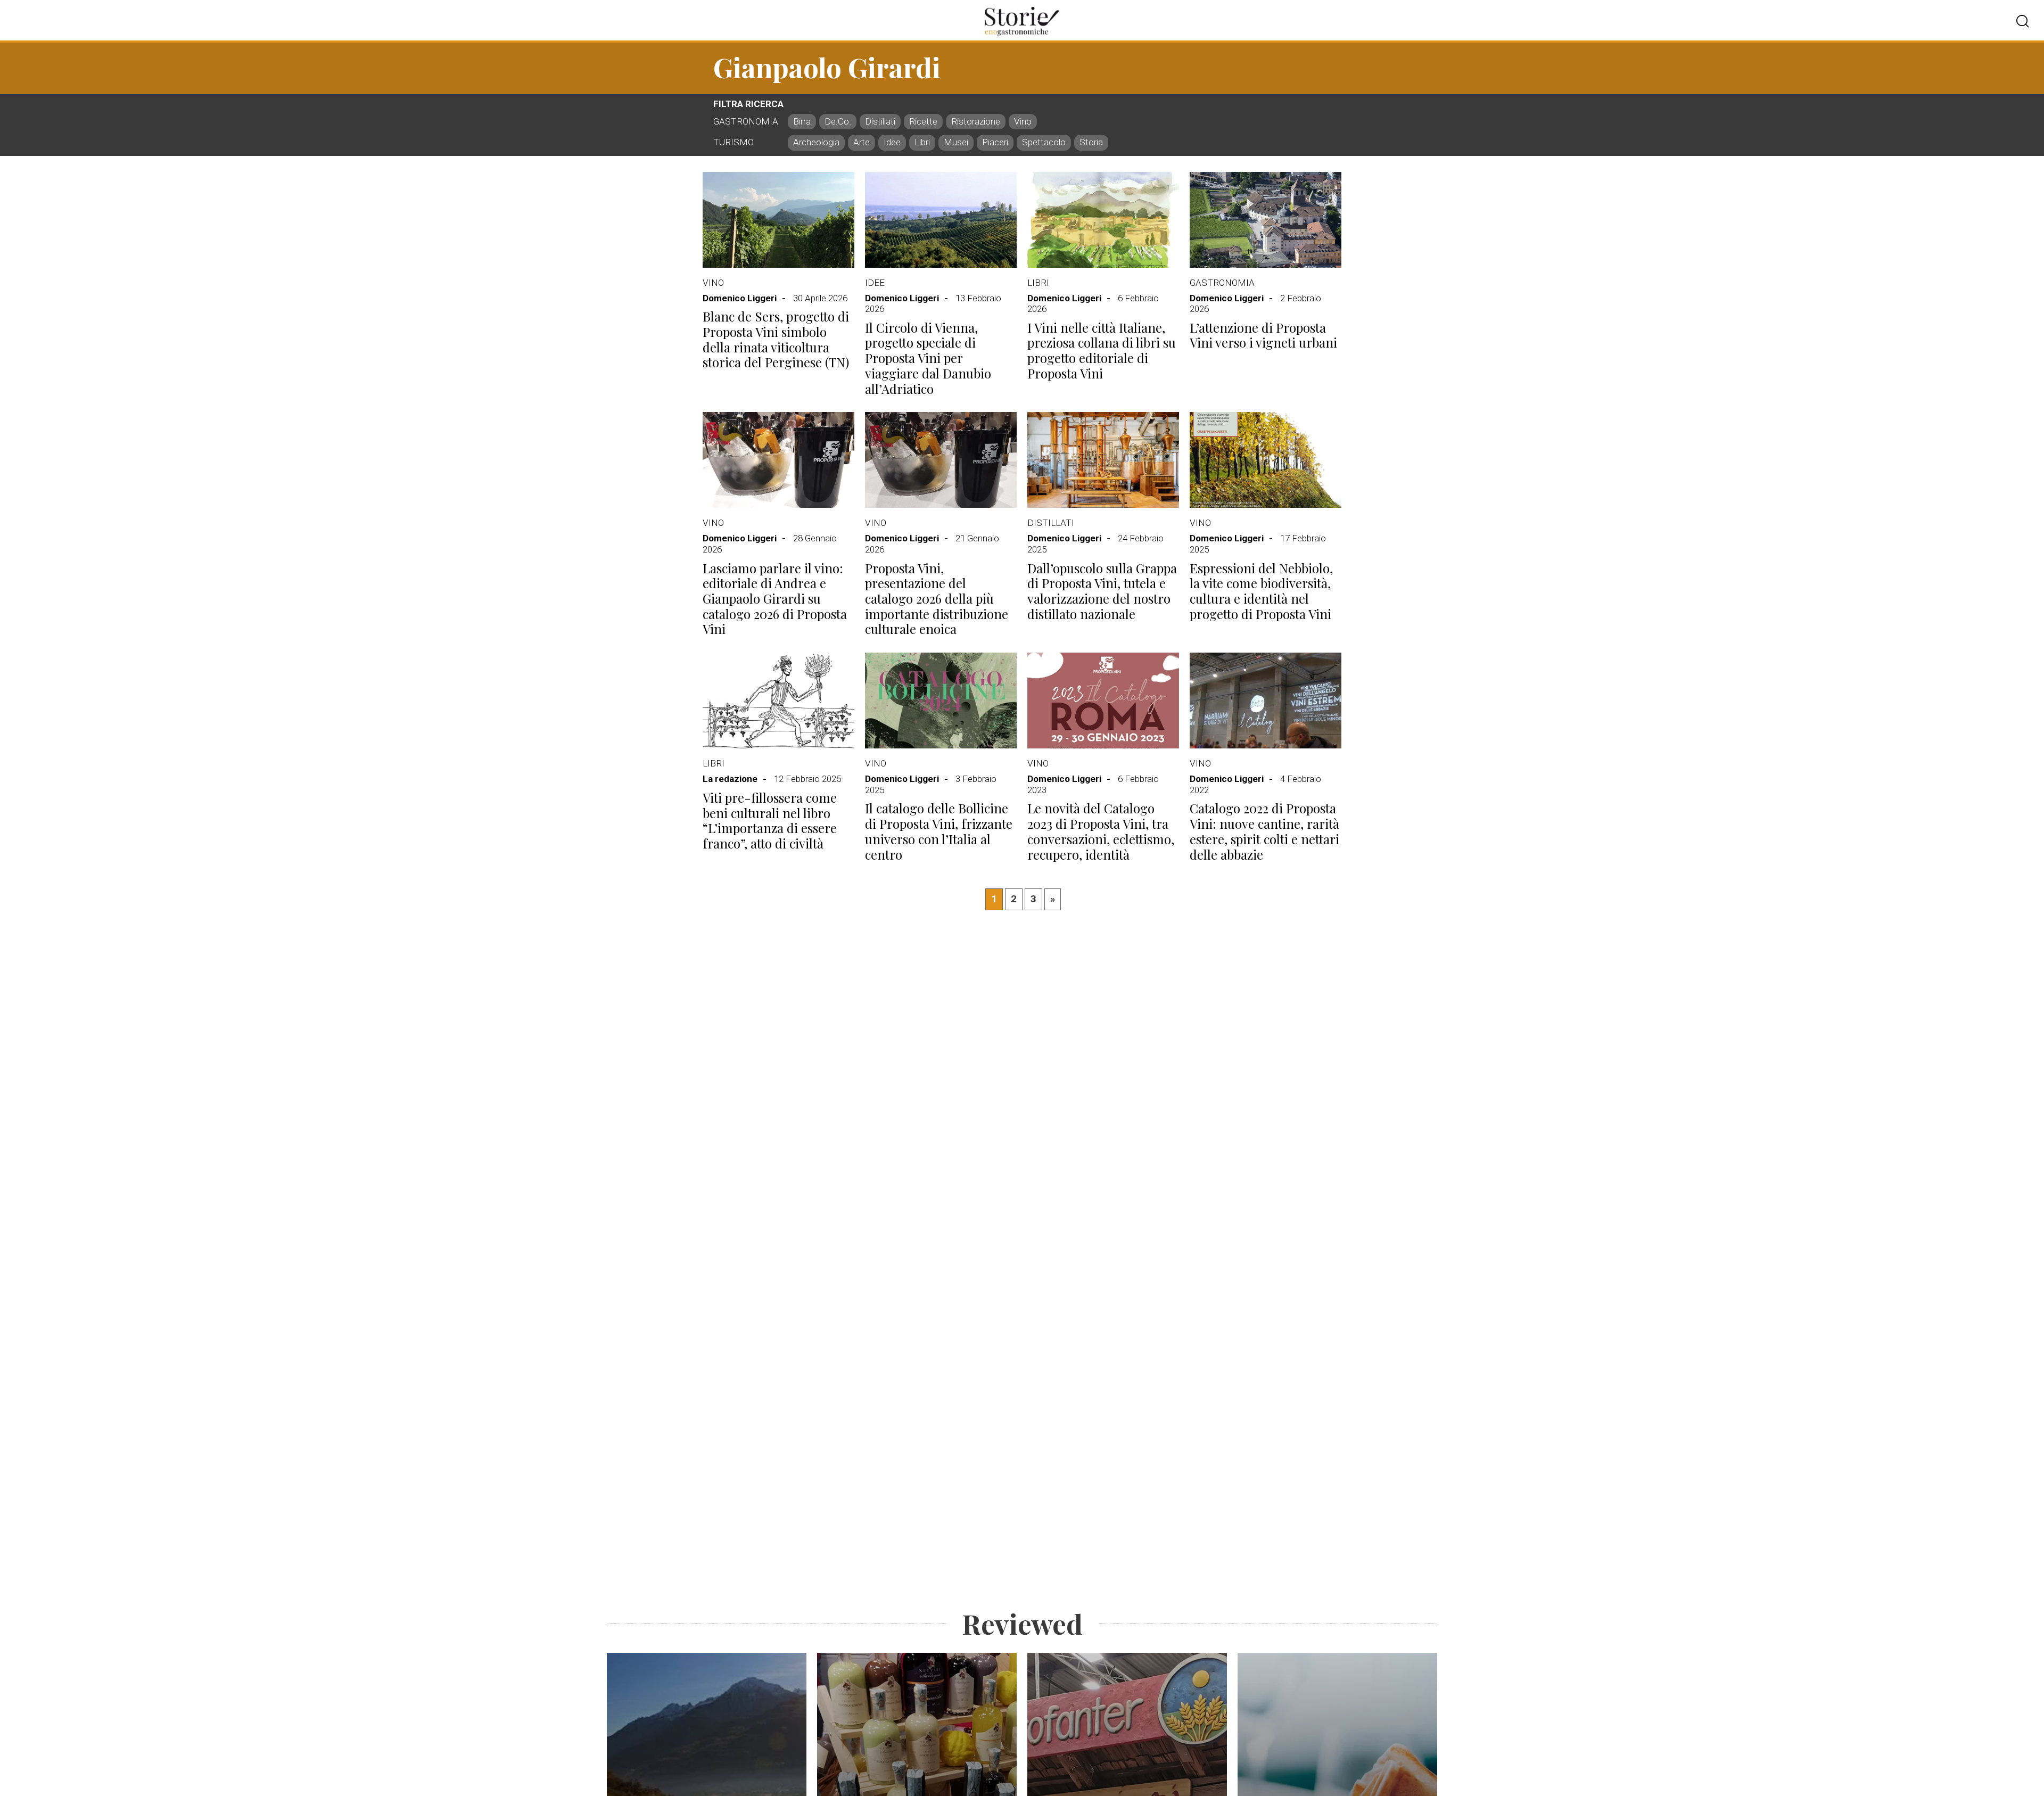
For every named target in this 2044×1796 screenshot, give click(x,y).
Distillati (1051, 523)
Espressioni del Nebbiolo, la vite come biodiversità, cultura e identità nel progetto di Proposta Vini (1261, 591)
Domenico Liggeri (740, 298)
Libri (1038, 283)
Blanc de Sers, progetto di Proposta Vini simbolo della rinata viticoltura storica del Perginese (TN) (776, 339)
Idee (875, 283)
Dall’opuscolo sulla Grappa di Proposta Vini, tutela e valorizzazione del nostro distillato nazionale (1102, 591)
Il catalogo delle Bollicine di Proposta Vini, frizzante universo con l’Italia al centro (939, 831)
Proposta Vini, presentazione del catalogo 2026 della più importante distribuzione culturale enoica (937, 599)
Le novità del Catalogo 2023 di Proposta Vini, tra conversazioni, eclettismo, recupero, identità (1101, 831)
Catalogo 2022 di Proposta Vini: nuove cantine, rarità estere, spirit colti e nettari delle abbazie (1264, 831)
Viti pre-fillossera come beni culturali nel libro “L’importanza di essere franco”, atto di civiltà (770, 821)
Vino (713, 283)
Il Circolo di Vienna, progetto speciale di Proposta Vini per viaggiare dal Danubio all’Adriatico (928, 358)
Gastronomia (1222, 283)
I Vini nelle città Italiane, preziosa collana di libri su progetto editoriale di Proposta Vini (1102, 351)
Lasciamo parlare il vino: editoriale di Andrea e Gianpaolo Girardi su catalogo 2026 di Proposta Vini (775, 599)
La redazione (730, 779)
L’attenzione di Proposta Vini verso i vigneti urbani (1263, 335)
